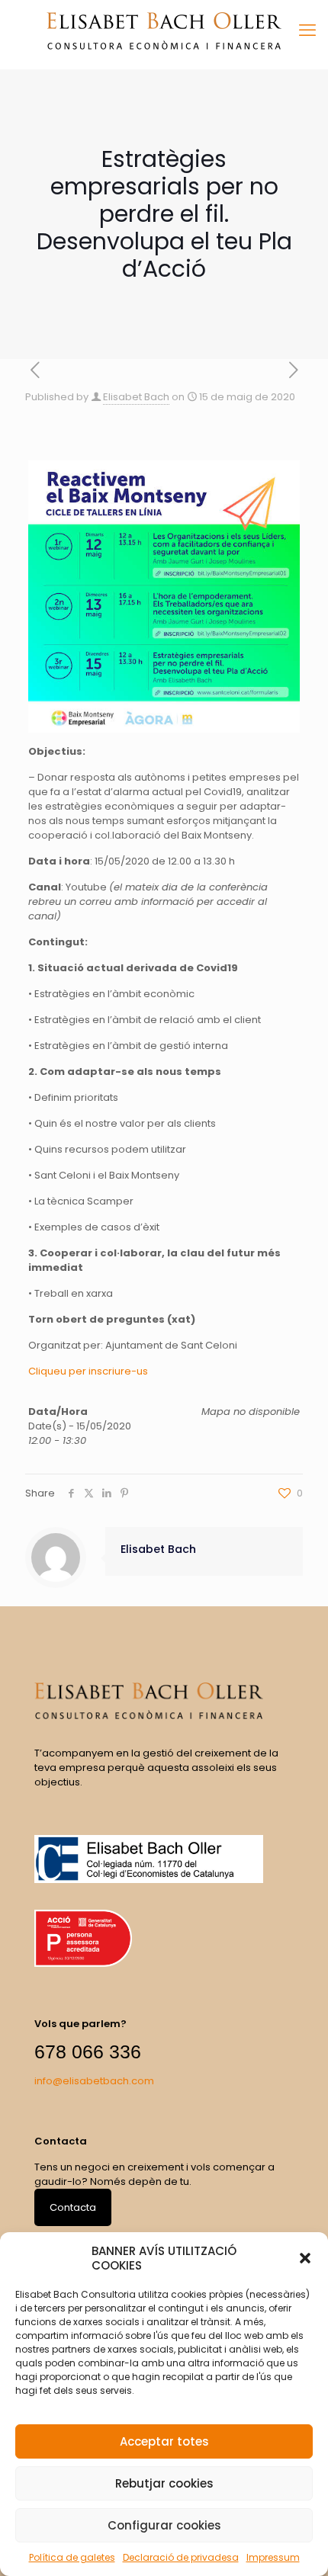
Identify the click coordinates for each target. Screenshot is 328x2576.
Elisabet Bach (136, 397)
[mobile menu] (307, 30)
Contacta (73, 2207)
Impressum (273, 2557)
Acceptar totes (164, 2441)
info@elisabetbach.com (94, 2081)
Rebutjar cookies (164, 2483)
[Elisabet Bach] (164, 30)
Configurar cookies (164, 2525)
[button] (305, 2258)
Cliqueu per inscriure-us (88, 1371)
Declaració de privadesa (181, 2557)
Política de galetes (72, 2557)
